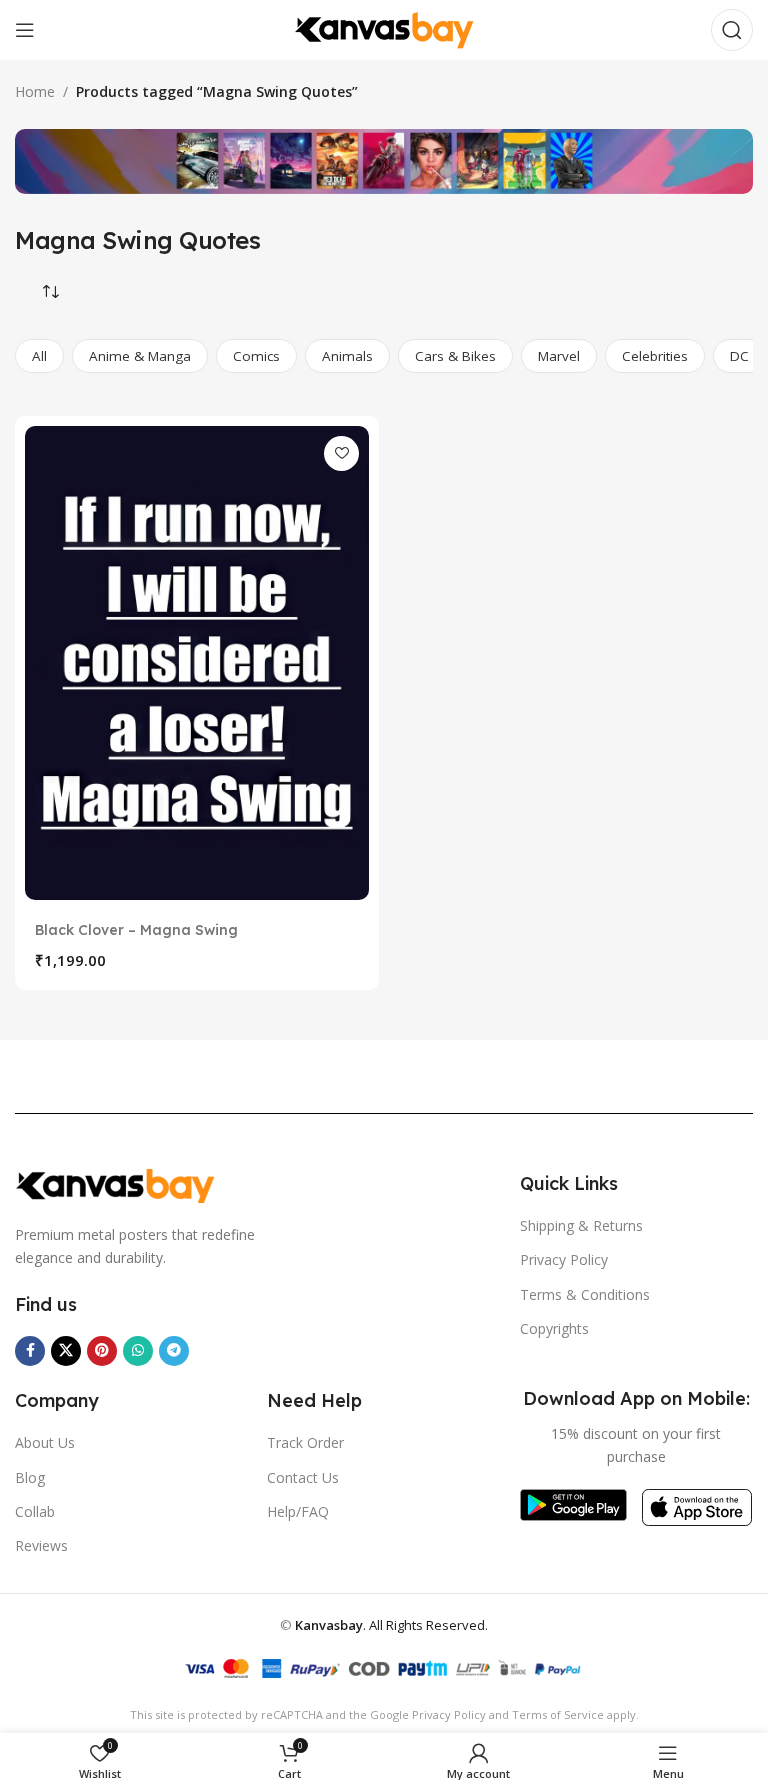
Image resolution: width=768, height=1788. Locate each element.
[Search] (732, 30)
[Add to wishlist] (341, 453)
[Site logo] (384, 28)
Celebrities (655, 356)
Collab (35, 1511)
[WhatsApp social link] (138, 1351)
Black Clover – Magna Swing (136, 930)
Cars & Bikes (455, 356)
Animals (347, 356)
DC (739, 356)
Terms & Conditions (585, 1294)
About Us (45, 1442)
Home (35, 91)
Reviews (41, 1545)
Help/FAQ (298, 1511)
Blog (30, 1477)
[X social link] (66, 1351)
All (39, 356)
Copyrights (554, 1328)
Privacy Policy (564, 1259)
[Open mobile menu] (25, 30)
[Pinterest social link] (102, 1351)
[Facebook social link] (30, 1351)
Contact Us (303, 1477)
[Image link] (115, 1183)
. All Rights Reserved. (391, 1625)
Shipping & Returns (581, 1225)
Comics (256, 356)
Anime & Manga (140, 356)
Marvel (559, 356)
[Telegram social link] (174, 1351)
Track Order (305, 1442)
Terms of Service (558, 1714)
